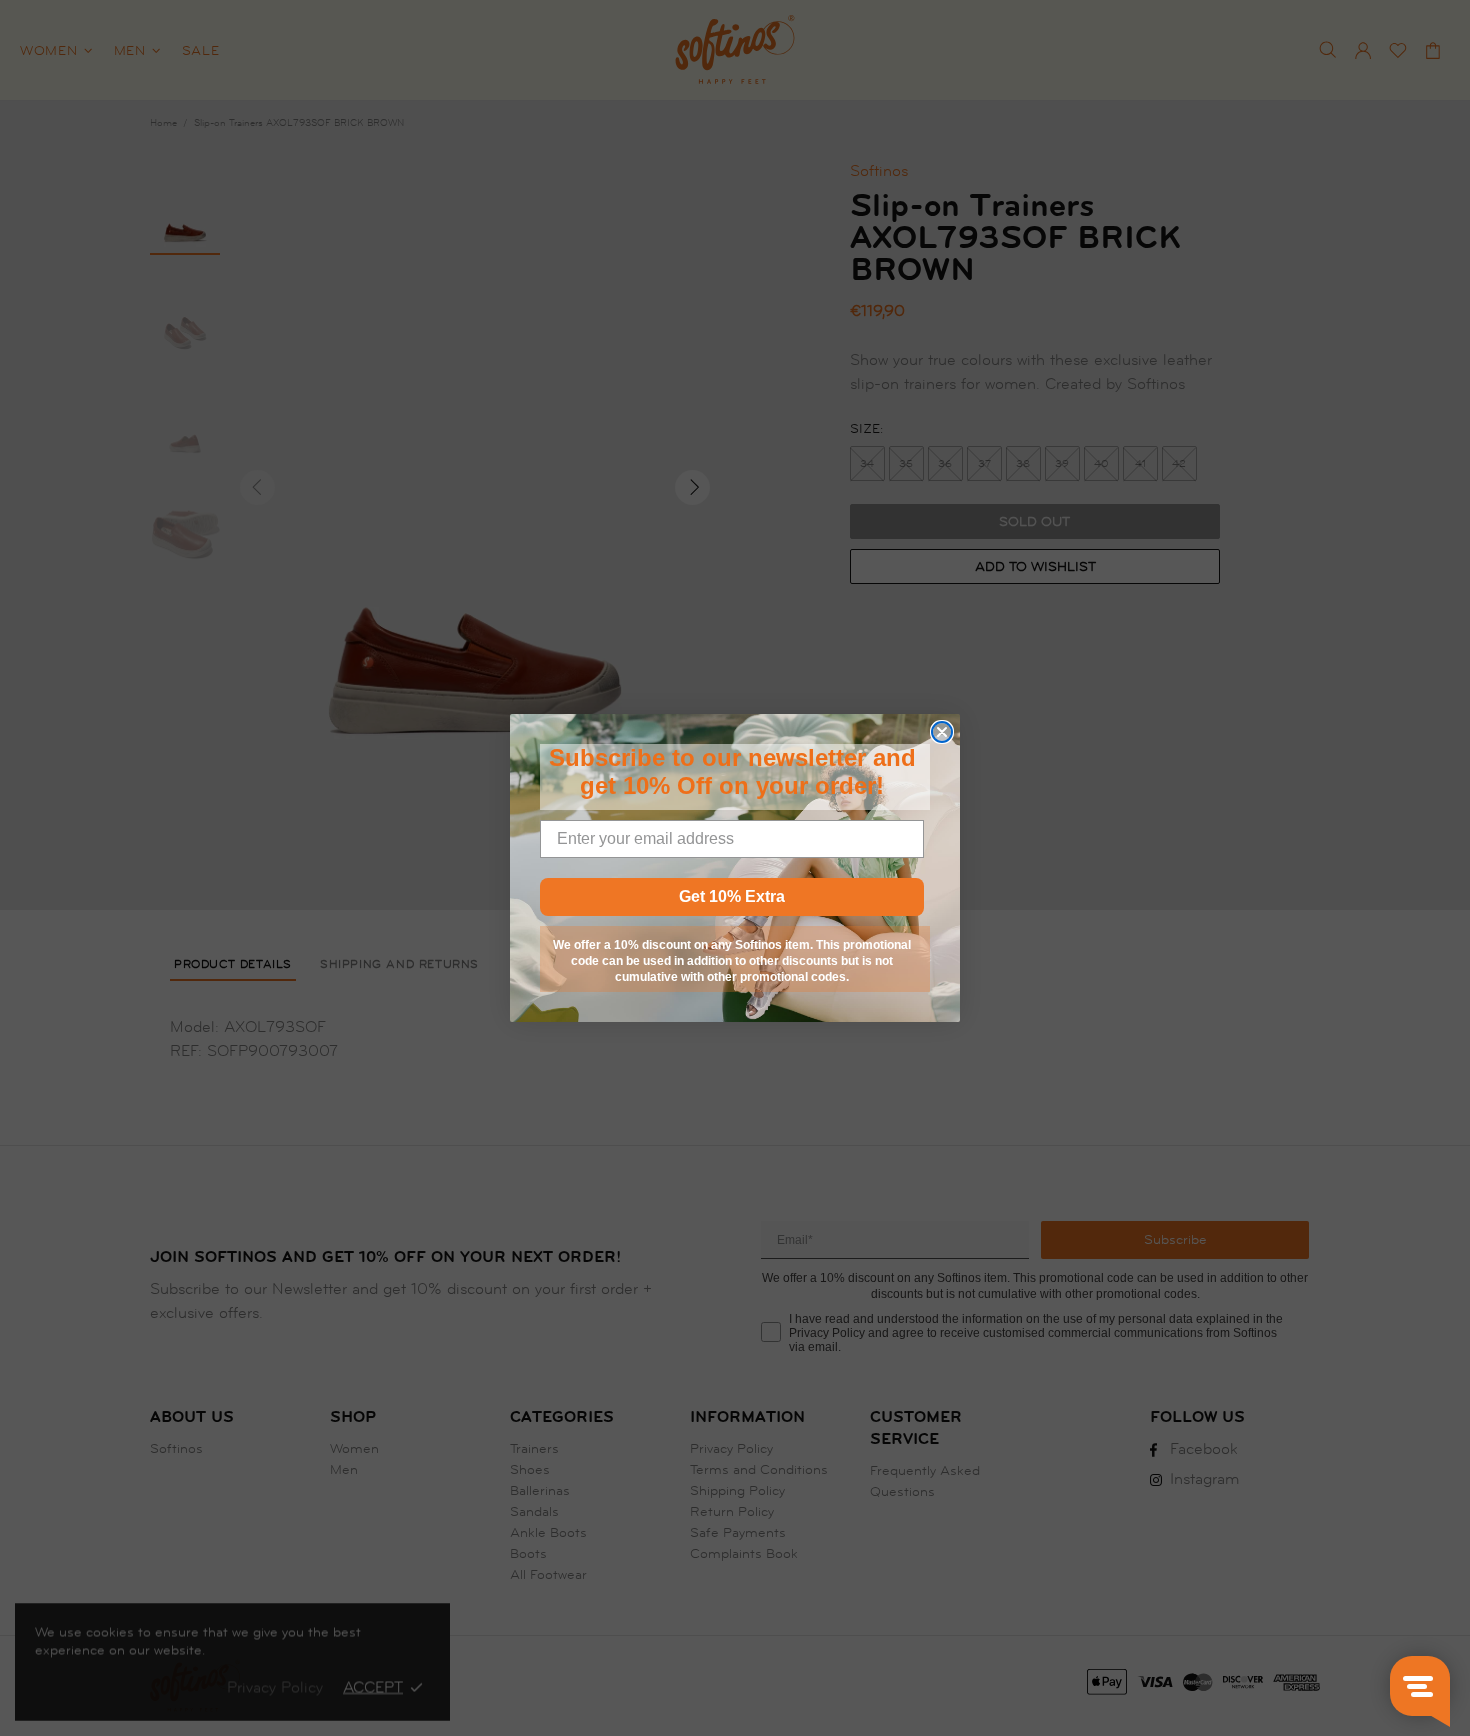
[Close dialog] (942, 732)
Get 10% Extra (732, 896)
